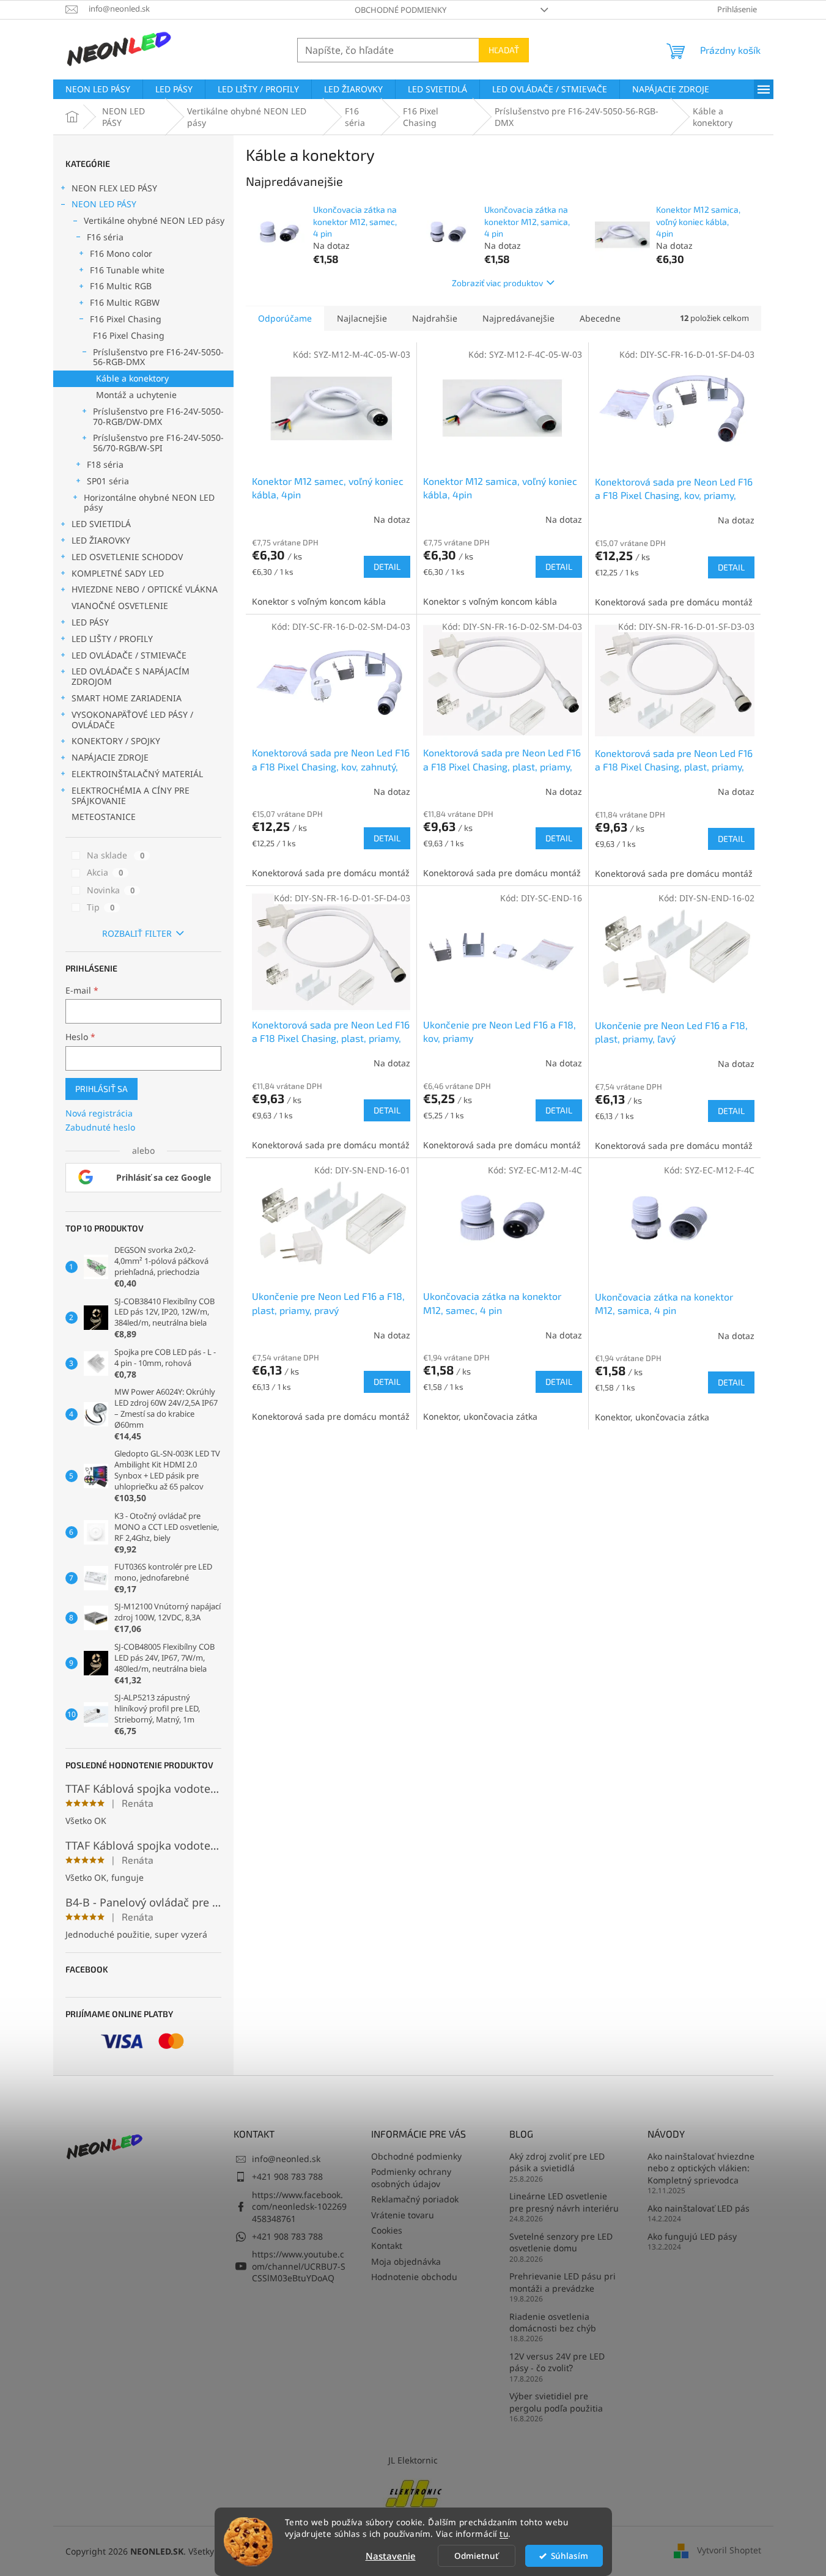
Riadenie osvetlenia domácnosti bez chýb (553, 2322)
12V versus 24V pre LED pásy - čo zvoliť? (557, 2362)
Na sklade (116, 855)
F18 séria (105, 464)
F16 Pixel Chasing (126, 319)
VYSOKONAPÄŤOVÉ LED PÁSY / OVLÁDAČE (132, 720)
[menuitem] (98, 89)
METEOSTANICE (104, 817)
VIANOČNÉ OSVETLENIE (120, 606)
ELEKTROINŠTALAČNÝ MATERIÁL (137, 774)
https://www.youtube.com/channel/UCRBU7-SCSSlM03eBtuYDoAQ (299, 2266)
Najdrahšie (435, 318)
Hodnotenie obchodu (414, 2277)
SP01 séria (108, 481)
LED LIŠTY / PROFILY (112, 639)
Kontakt (387, 2246)
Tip (101, 907)
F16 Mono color (121, 253)
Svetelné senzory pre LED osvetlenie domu (561, 2242)
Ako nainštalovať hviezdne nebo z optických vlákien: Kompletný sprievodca (701, 2168)
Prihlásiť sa (101, 1089)
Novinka (111, 890)
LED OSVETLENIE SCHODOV (127, 557)
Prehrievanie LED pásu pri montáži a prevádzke (562, 2282)
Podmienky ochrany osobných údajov (411, 2177)
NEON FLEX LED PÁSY (114, 188)
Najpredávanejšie (518, 318)
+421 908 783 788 (287, 2176)
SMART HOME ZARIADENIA (127, 698)
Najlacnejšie (362, 318)
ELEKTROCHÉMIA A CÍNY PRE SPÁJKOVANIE (131, 795)
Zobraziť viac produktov (497, 283)
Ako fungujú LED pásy (692, 2236)
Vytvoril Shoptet (729, 2550)
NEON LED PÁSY (104, 204)
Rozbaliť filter (137, 933)
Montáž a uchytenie (136, 395)
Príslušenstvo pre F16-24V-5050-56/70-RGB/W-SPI (158, 443)
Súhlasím (570, 2556)
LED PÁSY (90, 622)
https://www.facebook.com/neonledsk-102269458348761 (299, 2207)
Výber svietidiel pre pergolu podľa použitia (556, 2402)
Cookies (387, 2230)
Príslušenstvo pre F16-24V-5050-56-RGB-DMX (158, 357)
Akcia (105, 872)
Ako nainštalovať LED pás (699, 2208)
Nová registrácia (99, 1113)
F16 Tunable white (127, 270)
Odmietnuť (476, 2556)
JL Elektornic (413, 2460)
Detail (387, 566)
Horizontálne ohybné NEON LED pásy (149, 503)
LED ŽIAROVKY (101, 540)
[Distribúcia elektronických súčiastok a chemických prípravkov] (413, 2492)
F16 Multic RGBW (125, 302)
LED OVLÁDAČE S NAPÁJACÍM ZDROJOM (131, 676)
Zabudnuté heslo (100, 1127)
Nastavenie (391, 2556)
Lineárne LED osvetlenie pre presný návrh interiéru (564, 2202)
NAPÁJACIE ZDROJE (110, 757)
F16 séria (105, 237)
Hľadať (504, 50)
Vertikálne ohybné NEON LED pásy (154, 220)
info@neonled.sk (286, 2159)
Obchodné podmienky (400, 10)
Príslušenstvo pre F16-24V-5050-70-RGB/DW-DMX (158, 416)
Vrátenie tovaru (403, 2215)
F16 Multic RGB (121, 286)
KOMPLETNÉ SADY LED (118, 573)
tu (504, 2534)
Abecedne (600, 318)
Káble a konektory (132, 378)
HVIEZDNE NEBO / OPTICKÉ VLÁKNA (145, 589)
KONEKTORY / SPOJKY (116, 741)
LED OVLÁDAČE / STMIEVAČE (129, 655)
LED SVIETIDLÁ (101, 524)
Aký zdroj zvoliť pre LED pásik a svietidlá (557, 2162)
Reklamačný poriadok (415, 2199)
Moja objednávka (406, 2261)
